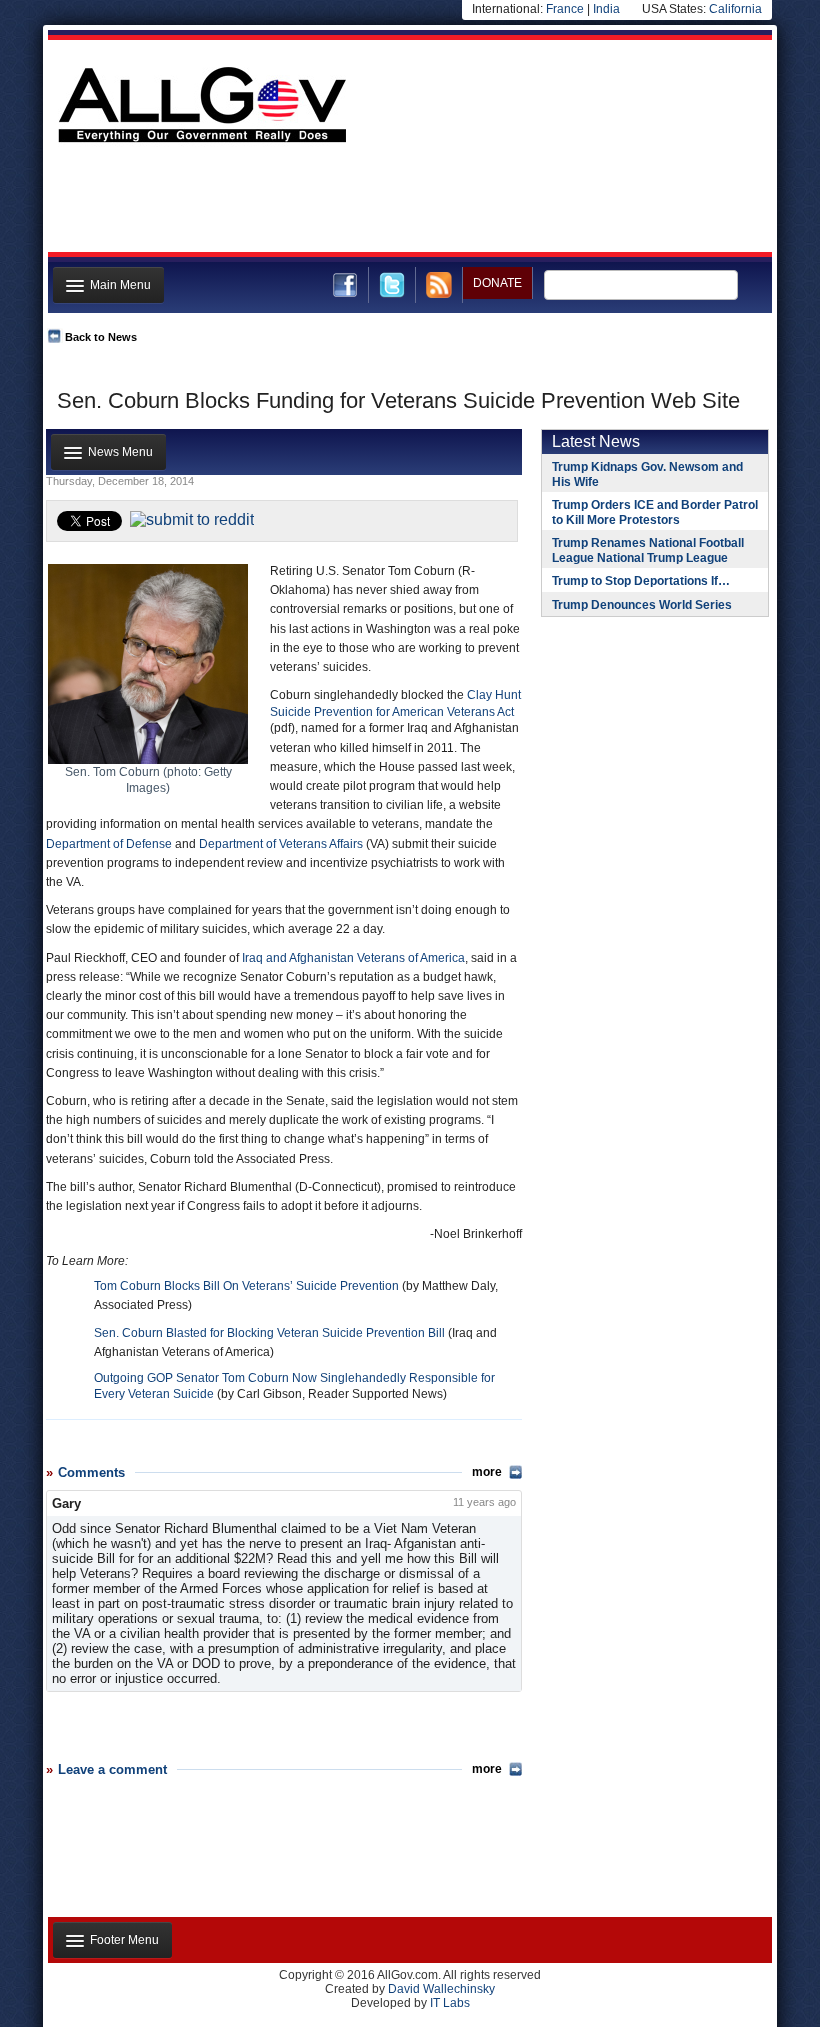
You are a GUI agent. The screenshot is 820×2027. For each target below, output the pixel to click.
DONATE (497, 283)
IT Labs (450, 2003)
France (565, 9)
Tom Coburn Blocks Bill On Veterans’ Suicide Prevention (246, 1286)
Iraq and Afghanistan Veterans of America (353, 958)
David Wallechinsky (441, 1989)
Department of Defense (109, 844)
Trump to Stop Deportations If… (641, 581)
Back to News (101, 337)
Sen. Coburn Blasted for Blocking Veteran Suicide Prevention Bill (269, 1333)
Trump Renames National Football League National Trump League (648, 550)
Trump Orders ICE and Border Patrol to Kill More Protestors (655, 512)
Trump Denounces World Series (642, 605)
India (606, 9)
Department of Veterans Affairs (281, 844)
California (735, 9)
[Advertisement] (408, 203)
